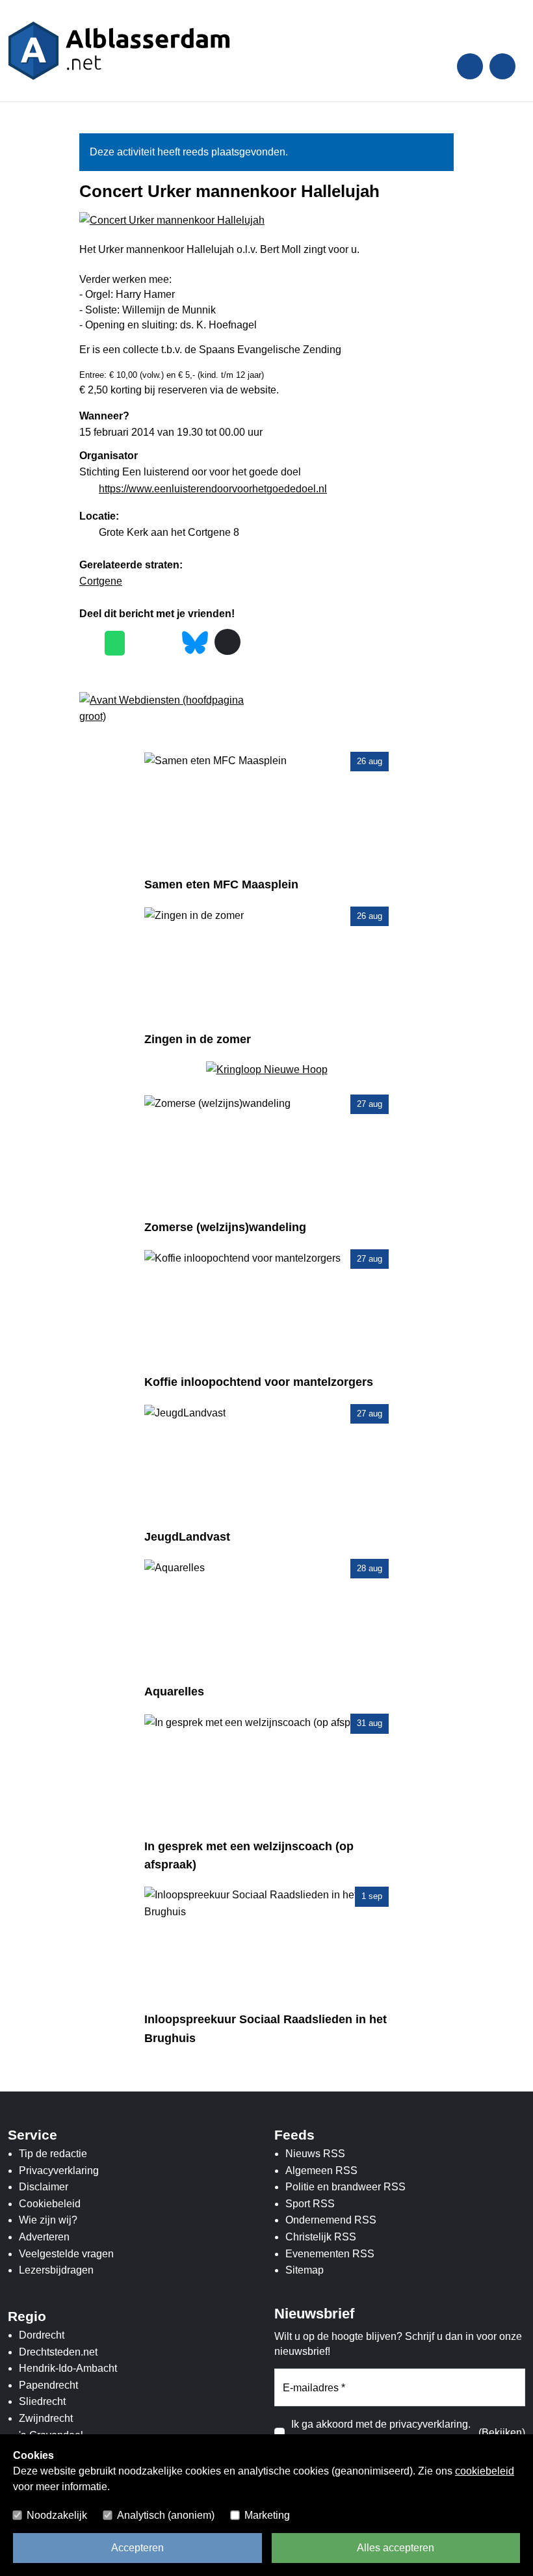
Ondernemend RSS (331, 2220)
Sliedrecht (42, 2401)
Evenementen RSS (330, 2254)
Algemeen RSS (321, 2171)
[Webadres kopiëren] (227, 642)
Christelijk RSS (321, 2237)
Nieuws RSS (315, 2154)
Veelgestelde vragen (66, 2254)
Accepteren (137, 2548)
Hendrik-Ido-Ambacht (68, 2368)
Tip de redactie (53, 2154)
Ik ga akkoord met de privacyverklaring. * (381, 2433)
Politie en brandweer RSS (345, 2187)
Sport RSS (310, 2204)
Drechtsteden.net (58, 2352)
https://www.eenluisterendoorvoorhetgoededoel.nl (213, 489)
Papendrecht (48, 2385)
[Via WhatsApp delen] (115, 643)
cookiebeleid (485, 2471)
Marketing (267, 2515)
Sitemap (305, 2270)
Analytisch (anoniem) (166, 2515)
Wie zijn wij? (48, 2220)
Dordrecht (42, 2335)
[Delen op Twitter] (141, 643)
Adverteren (44, 2237)
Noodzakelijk (57, 2515)
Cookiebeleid (50, 2204)
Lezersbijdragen (56, 2270)
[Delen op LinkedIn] (166, 643)
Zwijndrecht (46, 2418)
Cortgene (101, 581)
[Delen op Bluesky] (195, 642)
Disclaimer (44, 2187)
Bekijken (502, 2433)
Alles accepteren (396, 2548)
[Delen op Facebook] (89, 643)
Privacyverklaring (59, 2171)
